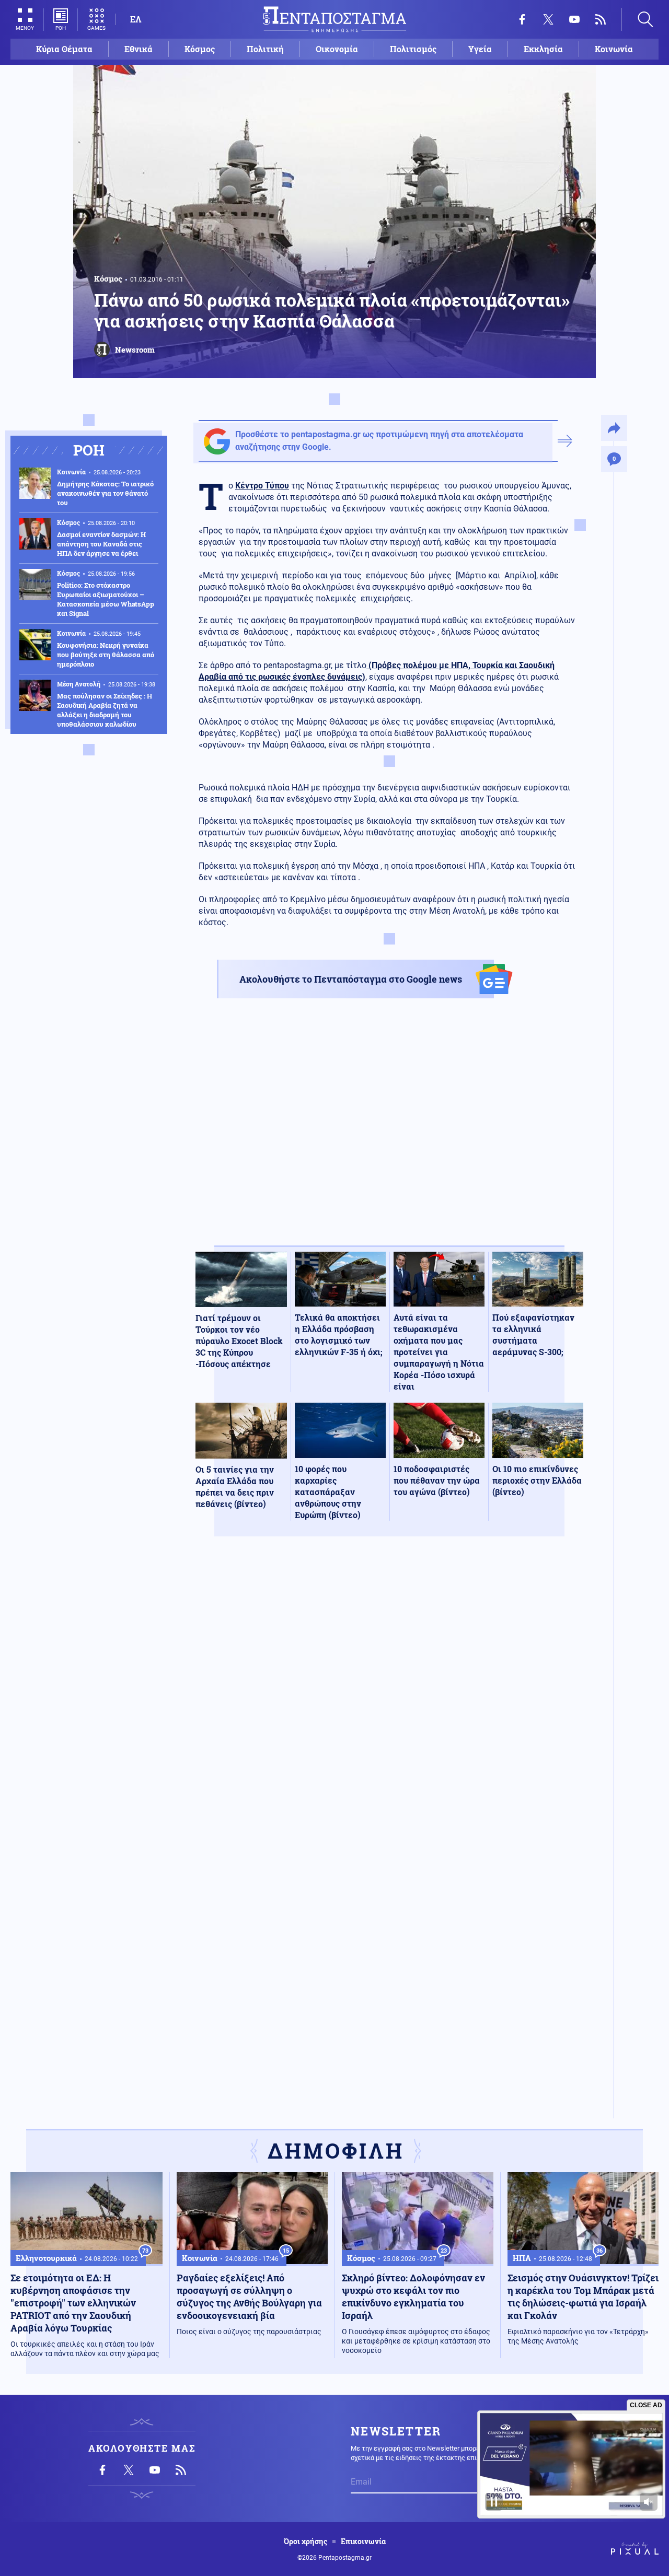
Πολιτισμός (413, 49)
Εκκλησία (543, 49)
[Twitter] (548, 19)
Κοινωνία (614, 49)
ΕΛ (136, 19)
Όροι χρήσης (305, 2542)
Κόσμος (200, 49)
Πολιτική (265, 49)
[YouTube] (574, 19)
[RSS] (601, 19)
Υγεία (480, 49)
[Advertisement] (389, 1131)
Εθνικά (139, 49)
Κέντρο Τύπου (262, 486)
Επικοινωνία (363, 2542)
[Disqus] (389, 1697)
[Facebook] (522, 19)
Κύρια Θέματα (64, 49)
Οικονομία (337, 49)
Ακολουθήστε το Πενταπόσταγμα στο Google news (351, 979)
